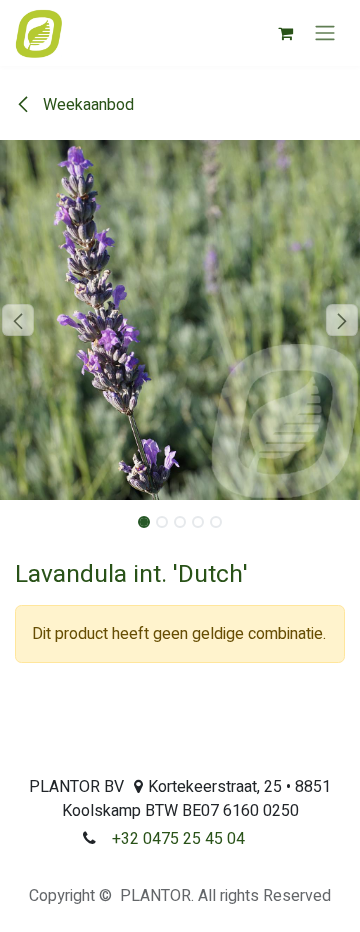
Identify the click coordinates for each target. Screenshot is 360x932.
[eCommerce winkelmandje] (285, 33)
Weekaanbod (86, 105)
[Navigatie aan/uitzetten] (325, 33)
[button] (18, 320)
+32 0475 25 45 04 (178, 839)
